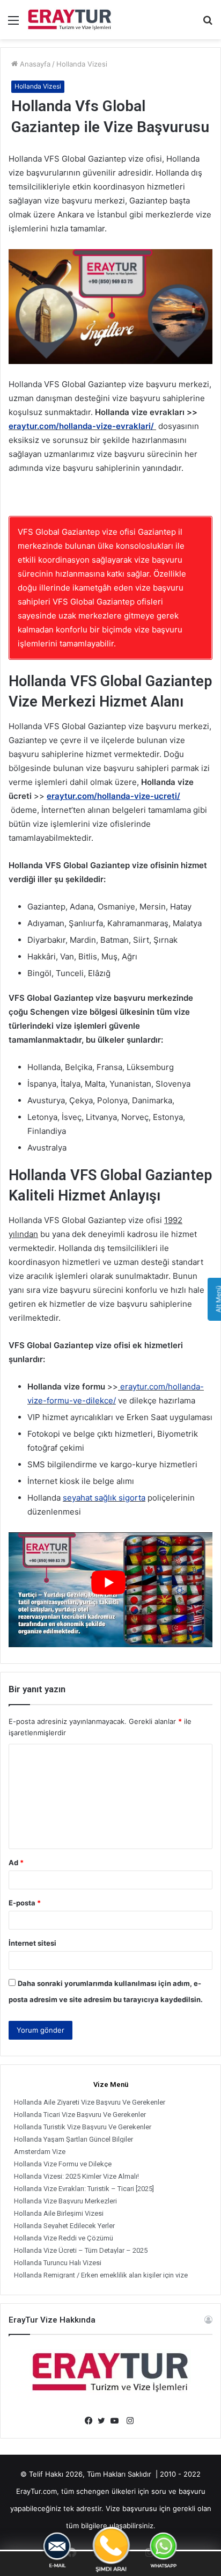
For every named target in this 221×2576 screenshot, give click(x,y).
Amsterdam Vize (40, 2152)
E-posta (25, 1903)
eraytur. (134, 1387)
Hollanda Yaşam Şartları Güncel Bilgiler (73, 2139)
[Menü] (13, 24)
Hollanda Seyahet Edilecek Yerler (64, 2226)
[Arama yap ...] (208, 24)
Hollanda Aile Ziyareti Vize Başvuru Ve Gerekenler (90, 2102)
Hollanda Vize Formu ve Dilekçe (63, 2164)
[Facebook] (91, 2421)
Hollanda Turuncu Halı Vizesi (58, 2263)
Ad (16, 1862)
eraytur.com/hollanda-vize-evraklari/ (81, 426)
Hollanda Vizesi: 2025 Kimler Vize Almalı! (76, 2176)
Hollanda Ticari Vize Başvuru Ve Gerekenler (80, 2115)
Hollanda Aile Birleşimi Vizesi (59, 2213)
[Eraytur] (70, 20)
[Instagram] (130, 2421)
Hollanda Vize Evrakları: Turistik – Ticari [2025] (84, 2189)
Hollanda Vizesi (82, 64)
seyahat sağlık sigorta (104, 1498)
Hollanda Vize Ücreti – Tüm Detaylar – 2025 (81, 2250)
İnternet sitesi (32, 1943)
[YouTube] (117, 2421)
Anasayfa (34, 64)
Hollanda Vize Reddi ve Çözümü (64, 2238)
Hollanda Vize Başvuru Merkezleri (65, 2201)
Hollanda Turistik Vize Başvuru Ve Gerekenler (83, 2127)
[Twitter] (104, 2421)
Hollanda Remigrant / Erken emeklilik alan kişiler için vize (101, 2275)
